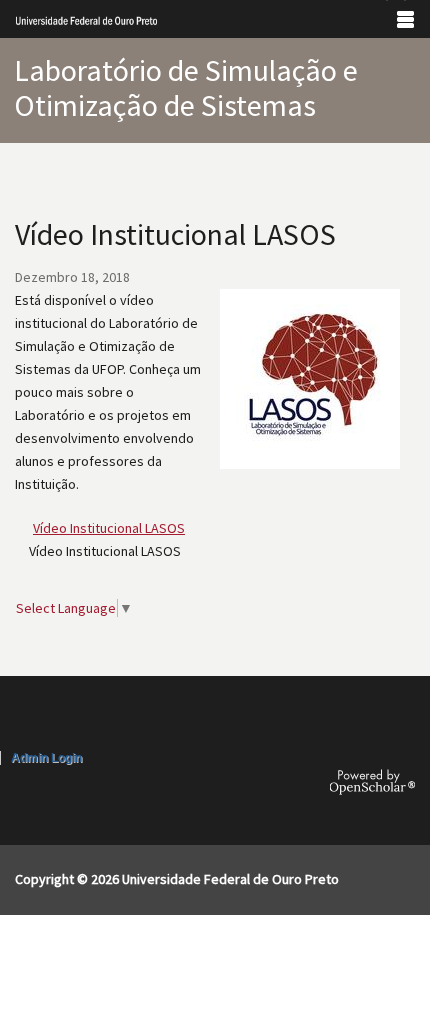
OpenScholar (372, 782)
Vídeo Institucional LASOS (109, 528)
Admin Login (46, 758)
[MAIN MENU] (405, 19)
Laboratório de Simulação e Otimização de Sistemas (186, 87)
